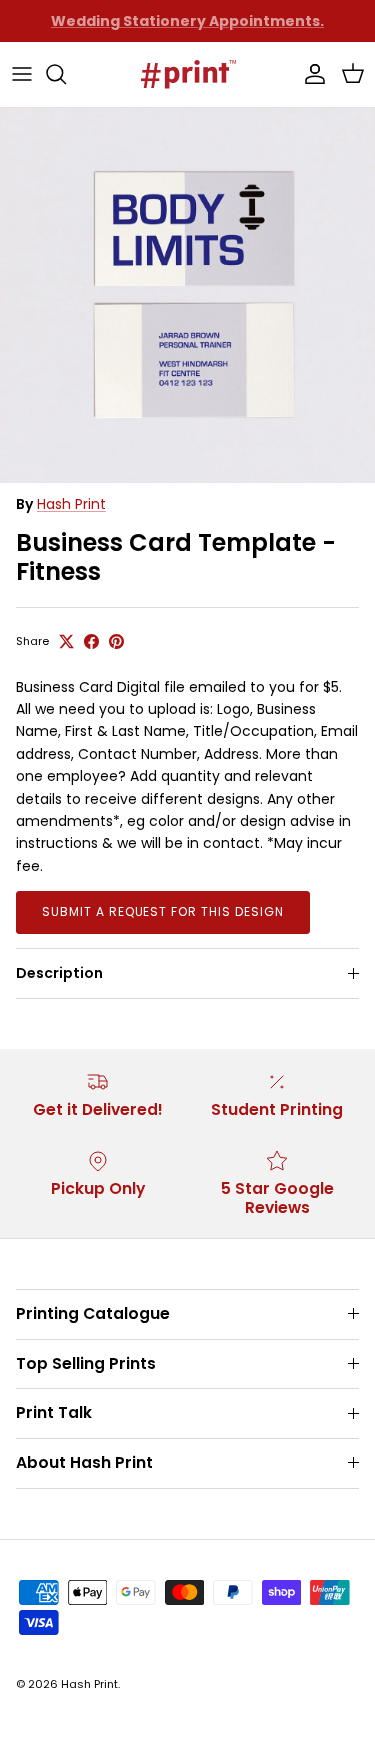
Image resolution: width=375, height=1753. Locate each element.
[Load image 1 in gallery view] (187, 295)
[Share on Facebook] (91, 641)
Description (59, 973)
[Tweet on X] (66, 641)
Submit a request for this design (163, 911)
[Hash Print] (188, 74)
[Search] (66, 74)
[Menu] (22, 74)
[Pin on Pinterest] (116, 641)
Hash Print (71, 504)
